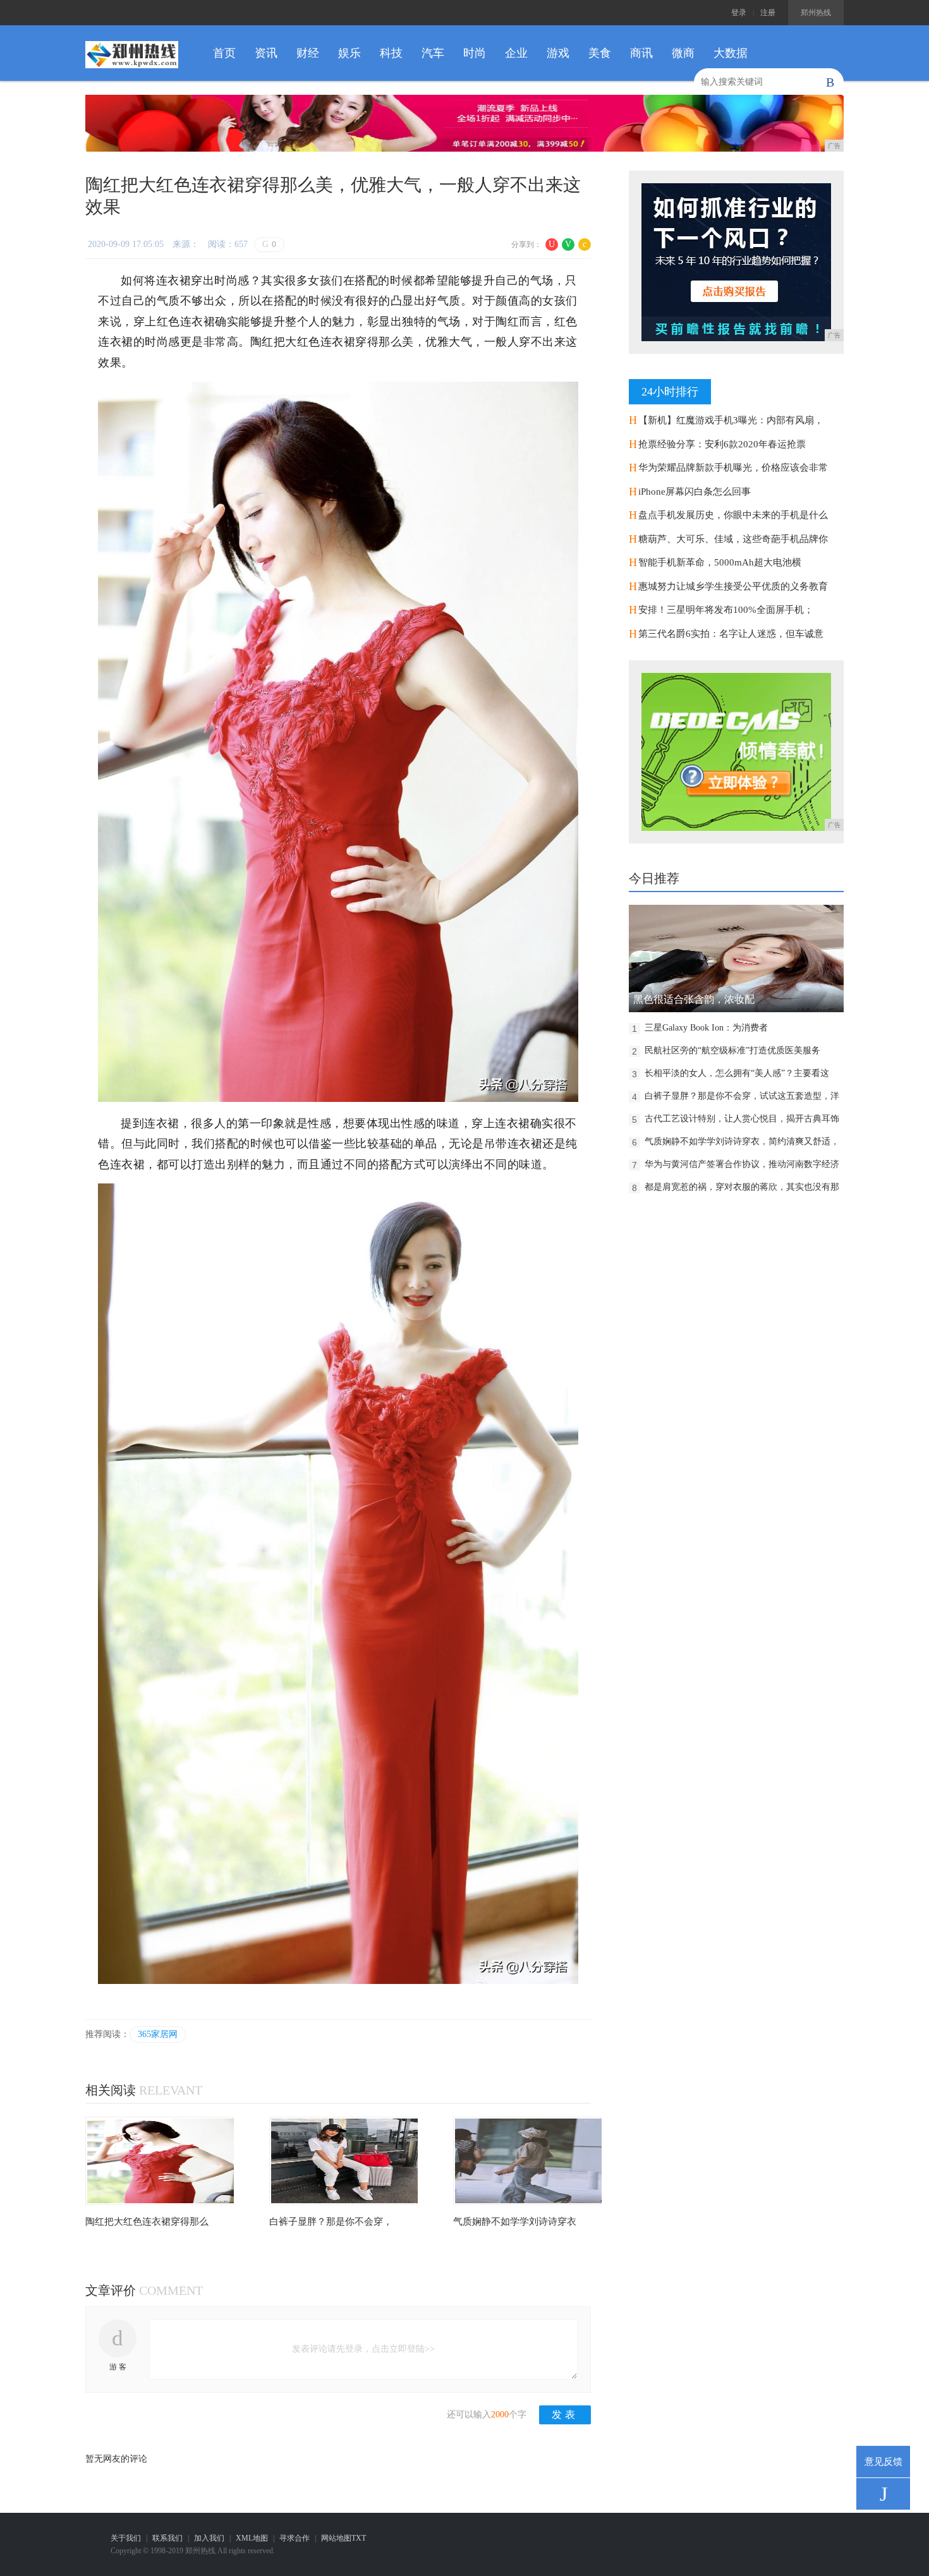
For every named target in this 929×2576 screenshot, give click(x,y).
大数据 (731, 53)
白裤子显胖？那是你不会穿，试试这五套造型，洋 (742, 1096)
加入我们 (209, 2538)
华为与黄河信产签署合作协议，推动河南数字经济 (742, 1164)
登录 (739, 13)
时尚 (475, 53)
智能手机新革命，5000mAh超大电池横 (720, 562)
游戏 (558, 53)
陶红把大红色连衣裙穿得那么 (147, 2222)
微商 (683, 53)
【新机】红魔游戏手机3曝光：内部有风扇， (731, 420)
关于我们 (126, 2538)
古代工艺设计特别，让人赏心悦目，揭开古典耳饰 (742, 1119)
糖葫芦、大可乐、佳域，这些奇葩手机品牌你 (733, 539)
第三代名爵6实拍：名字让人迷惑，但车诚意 (731, 634)
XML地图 (252, 2538)
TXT (359, 2538)
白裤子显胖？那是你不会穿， (331, 2222)
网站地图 (336, 2538)
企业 (516, 53)
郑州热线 (816, 13)
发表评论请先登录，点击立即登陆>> (363, 2349)
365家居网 (158, 2034)
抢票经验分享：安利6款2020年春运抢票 (722, 444)
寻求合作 (294, 2538)
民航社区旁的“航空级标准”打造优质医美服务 (732, 1050)
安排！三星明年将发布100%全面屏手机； (726, 610)
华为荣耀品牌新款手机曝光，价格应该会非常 (733, 468)
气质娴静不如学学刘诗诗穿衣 (515, 2222)
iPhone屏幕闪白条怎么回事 (695, 492)
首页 (224, 53)
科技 (391, 53)
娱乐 (349, 53)
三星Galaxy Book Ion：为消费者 (706, 1028)
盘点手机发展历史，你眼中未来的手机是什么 (733, 515)
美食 (600, 53)
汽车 (433, 53)
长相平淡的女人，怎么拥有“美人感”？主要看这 (737, 1073)
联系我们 (167, 2538)
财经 (308, 53)
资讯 (266, 53)
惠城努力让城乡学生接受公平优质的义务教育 (733, 586)
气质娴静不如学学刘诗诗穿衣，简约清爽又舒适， (742, 1141)
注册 (768, 13)
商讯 (641, 53)
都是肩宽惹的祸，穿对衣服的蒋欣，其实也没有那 (742, 1187)
